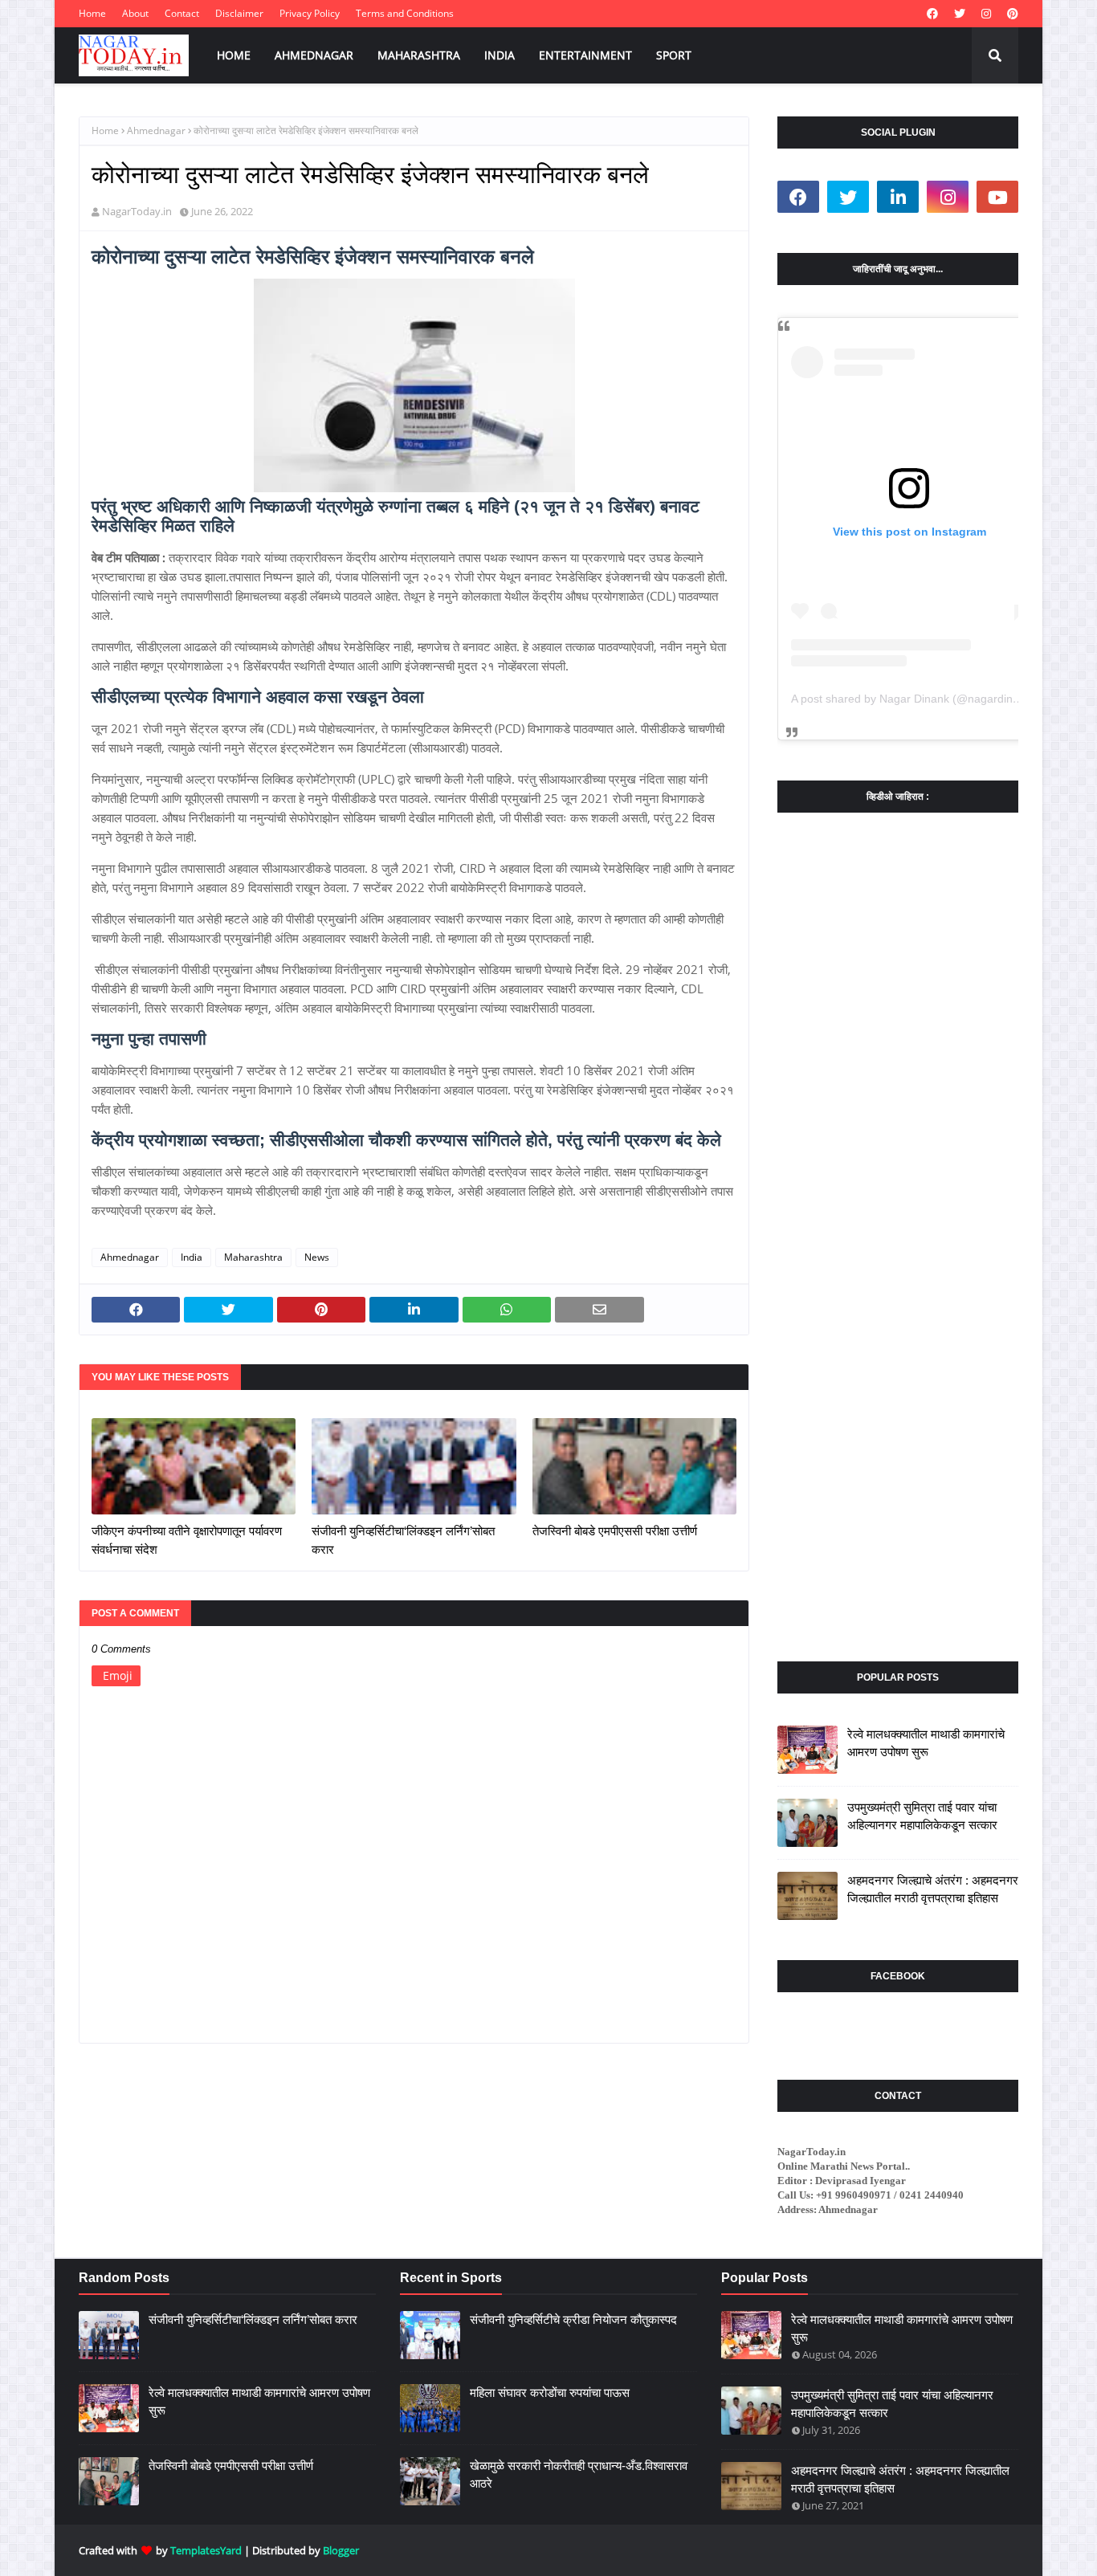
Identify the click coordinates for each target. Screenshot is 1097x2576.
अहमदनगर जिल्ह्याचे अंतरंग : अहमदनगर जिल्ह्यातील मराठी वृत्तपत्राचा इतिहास (933, 1889)
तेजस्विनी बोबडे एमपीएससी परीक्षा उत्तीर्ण (615, 1531)
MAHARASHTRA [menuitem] (419, 55)
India (192, 1257)
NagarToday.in (137, 211)
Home (92, 13)
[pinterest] (1011, 14)
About (135, 13)
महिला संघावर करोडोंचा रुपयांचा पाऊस (550, 2393)
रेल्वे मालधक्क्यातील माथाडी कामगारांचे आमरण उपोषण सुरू (926, 1743)
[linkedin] (898, 197)
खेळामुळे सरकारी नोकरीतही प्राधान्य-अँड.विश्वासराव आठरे (579, 2475)
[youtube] (997, 197)
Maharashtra (253, 1257)
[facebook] (932, 14)
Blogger (341, 2550)
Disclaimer (239, 13)
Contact (182, 13)
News (317, 1257)
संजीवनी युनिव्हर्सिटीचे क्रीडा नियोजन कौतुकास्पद (573, 2319)
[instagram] (986, 14)
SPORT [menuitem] (674, 55)
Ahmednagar (156, 130)
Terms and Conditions (405, 13)
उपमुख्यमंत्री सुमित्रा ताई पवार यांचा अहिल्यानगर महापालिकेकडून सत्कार (922, 1816)
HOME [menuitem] (234, 55)
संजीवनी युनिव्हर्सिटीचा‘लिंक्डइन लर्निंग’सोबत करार (403, 1540)
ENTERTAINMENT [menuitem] (585, 55)
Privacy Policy (310, 13)
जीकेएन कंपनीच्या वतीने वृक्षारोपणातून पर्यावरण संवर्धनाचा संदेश (187, 1540)
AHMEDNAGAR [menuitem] (314, 55)
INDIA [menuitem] (500, 55)
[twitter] (960, 14)
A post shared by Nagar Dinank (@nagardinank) (913, 699)
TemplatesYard (206, 2550)
